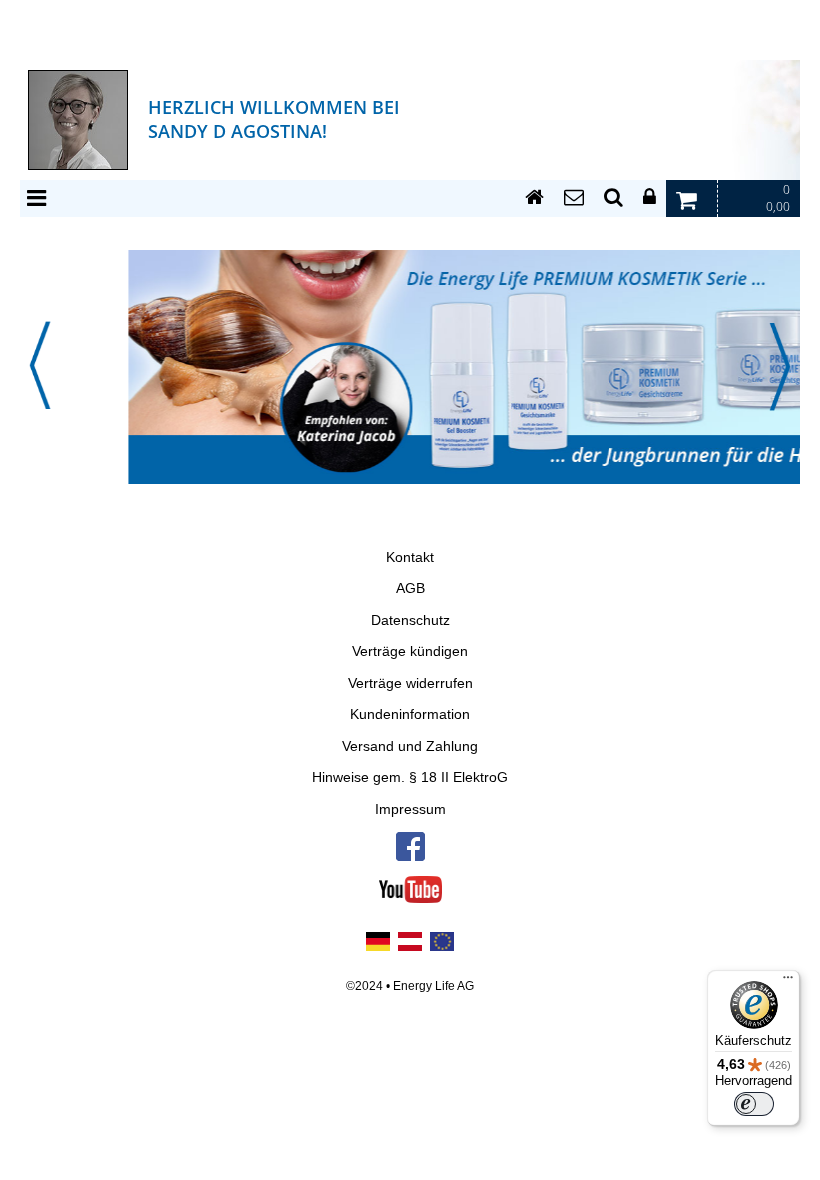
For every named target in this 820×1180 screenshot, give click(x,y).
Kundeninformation (410, 714)
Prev (40, 366)
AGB (410, 588)
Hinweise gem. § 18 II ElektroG (410, 777)
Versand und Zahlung (410, 746)
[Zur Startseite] (534, 198)
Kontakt (410, 557)
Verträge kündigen (410, 651)
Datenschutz (410, 620)
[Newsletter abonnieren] (574, 198)
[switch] (754, 1104)
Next (780, 366)
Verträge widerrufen (410, 683)
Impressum (410, 809)
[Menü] (788, 982)
